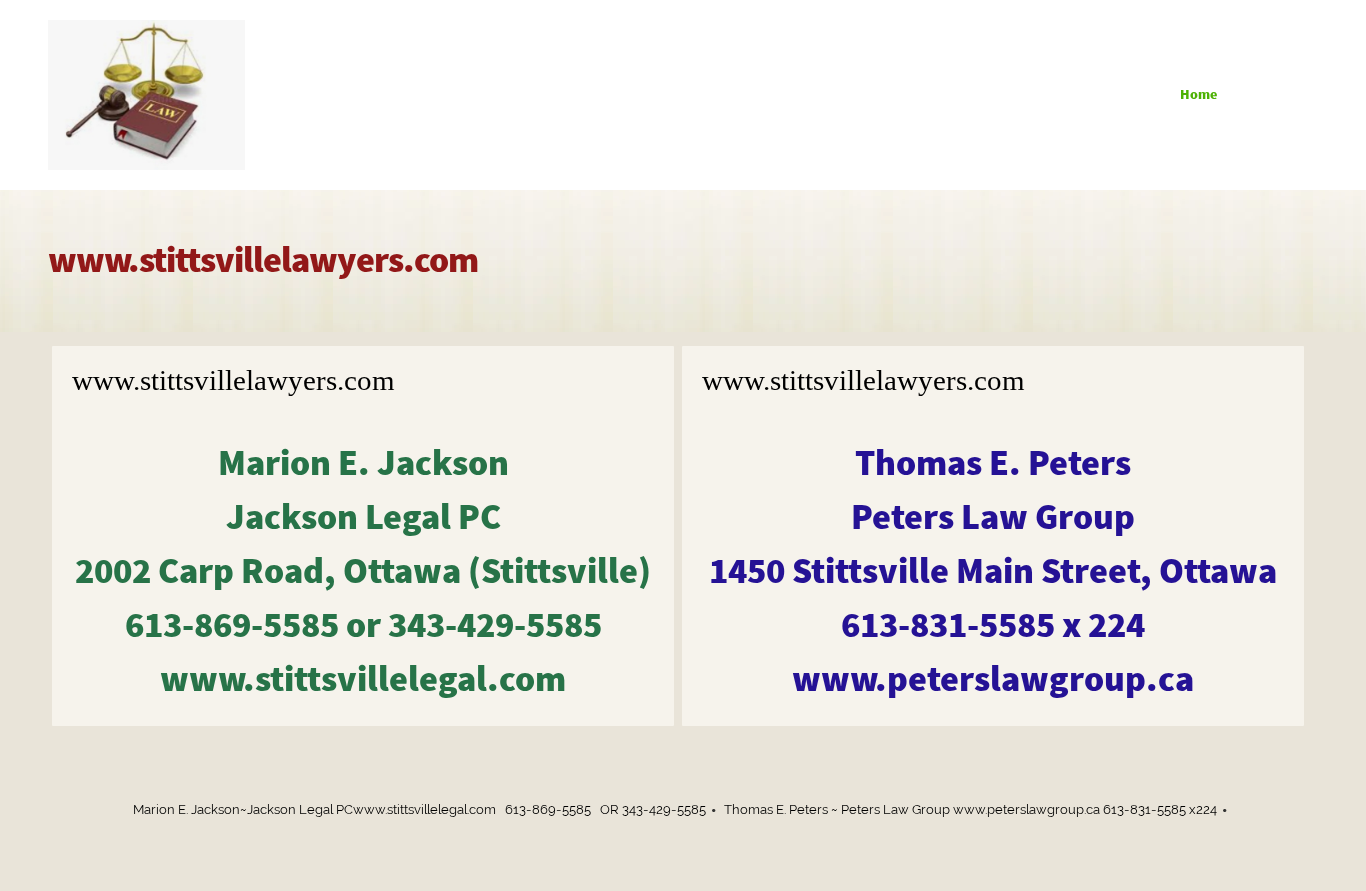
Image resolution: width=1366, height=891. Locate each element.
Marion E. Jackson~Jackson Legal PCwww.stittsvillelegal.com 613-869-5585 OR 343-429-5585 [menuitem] (419, 809)
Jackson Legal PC (363, 516)
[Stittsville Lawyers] (146, 95)
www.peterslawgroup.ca (993, 678)
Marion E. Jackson (363, 462)
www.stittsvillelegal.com (363, 678)
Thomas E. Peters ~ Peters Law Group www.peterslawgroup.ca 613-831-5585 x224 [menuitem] (970, 809)
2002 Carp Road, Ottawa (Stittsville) (363, 570)
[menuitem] (1192, 96)
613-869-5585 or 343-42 (363, 624)
